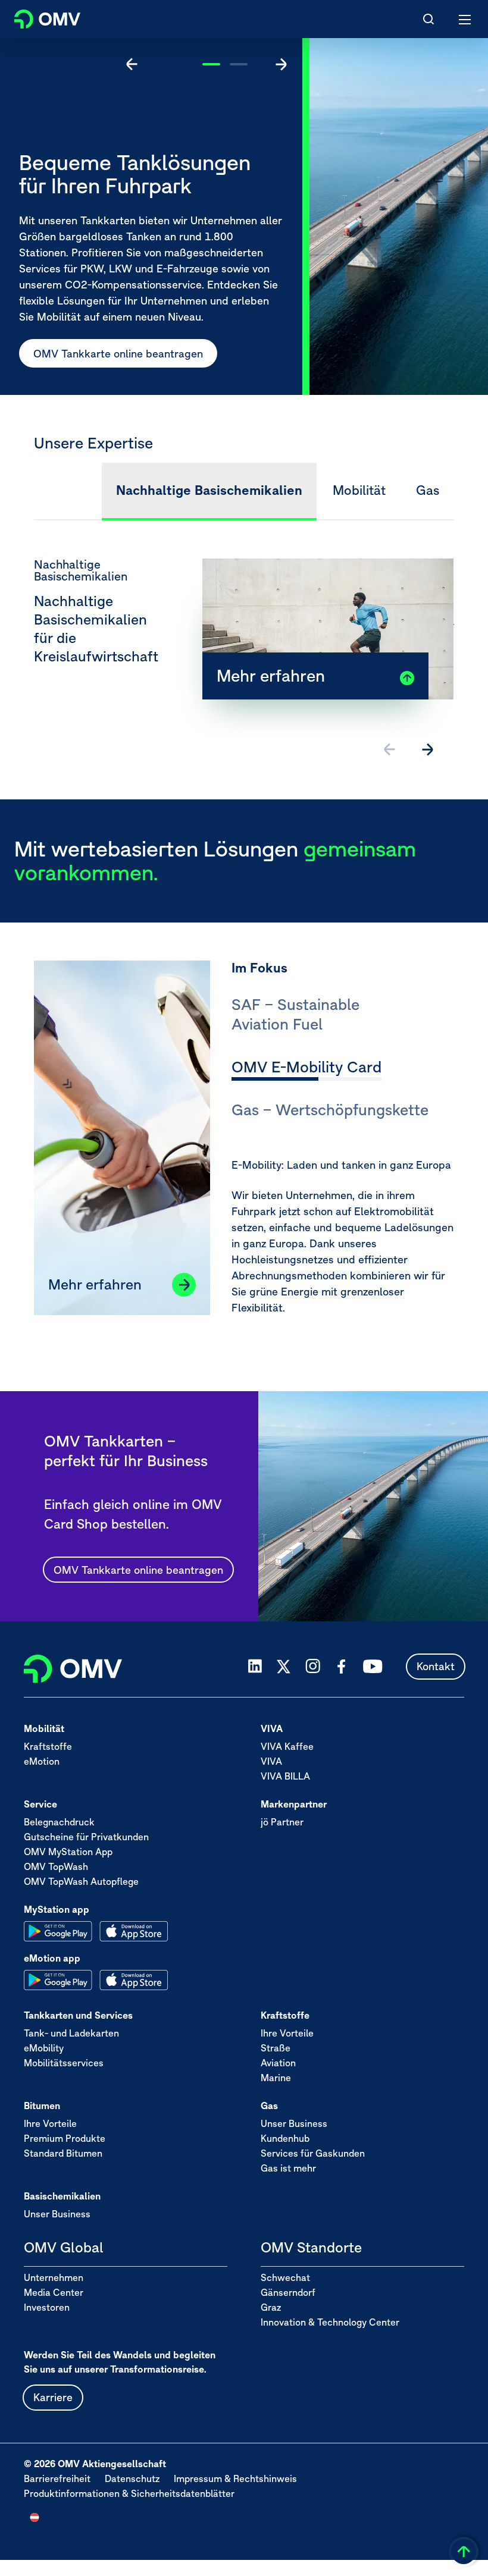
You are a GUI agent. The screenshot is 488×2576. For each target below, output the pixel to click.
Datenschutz (132, 2478)
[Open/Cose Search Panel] (428, 19)
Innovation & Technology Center (330, 2322)
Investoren (47, 2307)
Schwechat (285, 2277)
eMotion (42, 1761)
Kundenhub (285, 2138)
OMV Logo (37, 17)
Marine (276, 2078)
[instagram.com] (313, 1666)
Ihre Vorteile (287, 2033)
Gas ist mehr (288, 2168)
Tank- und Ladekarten (71, 2033)
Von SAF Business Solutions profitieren (262, 354)
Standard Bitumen (63, 2153)
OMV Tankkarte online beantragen (138, 1570)
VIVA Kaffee (287, 1746)
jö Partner (282, 1822)
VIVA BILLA (285, 1776)
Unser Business (294, 2123)
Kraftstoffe (48, 1746)
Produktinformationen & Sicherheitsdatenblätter (129, 2493)
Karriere (53, 2397)
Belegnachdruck (59, 1822)
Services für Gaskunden (313, 2153)
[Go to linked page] (184, 1285)
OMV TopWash (56, 1866)
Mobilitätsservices (64, 2063)
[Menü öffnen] (465, 19)
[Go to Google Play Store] (58, 1931)
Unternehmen (54, 2277)
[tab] (343, 1016)
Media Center (54, 2292)
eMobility (44, 2048)
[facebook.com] (342, 1667)
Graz (271, 2307)
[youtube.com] (373, 1667)
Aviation (278, 2063)
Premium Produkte (65, 2138)
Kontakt (436, 1666)
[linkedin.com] (255, 1666)
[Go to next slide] (281, 64)
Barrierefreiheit (57, 2478)
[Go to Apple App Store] (134, 1931)
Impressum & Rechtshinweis (235, 2478)
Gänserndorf (288, 2292)
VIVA (271, 1761)
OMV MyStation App (68, 1852)
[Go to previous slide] (132, 64)
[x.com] (284, 1667)
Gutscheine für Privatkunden (86, 1837)
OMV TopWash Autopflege (81, 1881)
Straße (276, 2048)
